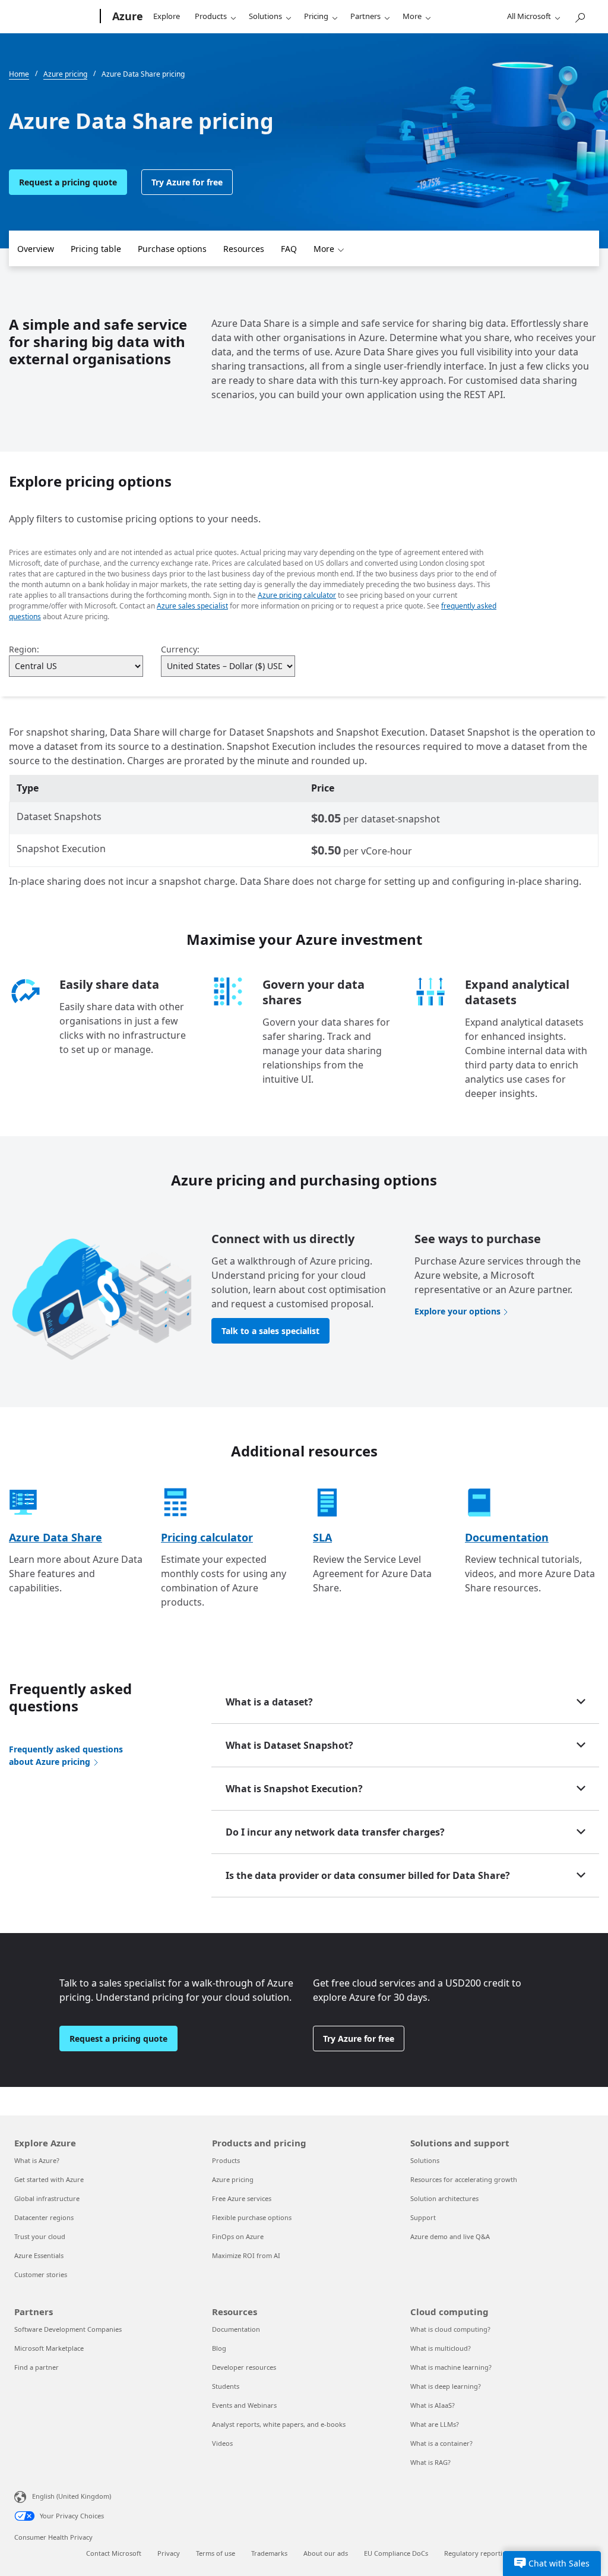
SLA (322, 1537)
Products (211, 16)
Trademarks (269, 2553)
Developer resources (244, 2367)
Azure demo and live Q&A (450, 2236)
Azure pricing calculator (297, 595)
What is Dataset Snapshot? (289, 1745)
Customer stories (41, 2274)
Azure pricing (233, 2179)
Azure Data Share (56, 1537)
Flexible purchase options (252, 2217)
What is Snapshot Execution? (294, 1789)
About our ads (326, 2553)
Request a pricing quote (68, 182)
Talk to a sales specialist (270, 1331)
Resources (244, 249)
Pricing (316, 16)
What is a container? (441, 2443)
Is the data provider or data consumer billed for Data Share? (368, 1875)
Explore (167, 16)
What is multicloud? (441, 2348)
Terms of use (216, 2553)
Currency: (180, 649)
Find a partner (37, 2367)
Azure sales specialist (192, 606)
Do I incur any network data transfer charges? (335, 1832)
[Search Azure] (579, 15)
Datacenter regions (44, 2217)
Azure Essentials (39, 2255)
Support (423, 2217)
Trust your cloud (40, 2236)
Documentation (507, 1537)
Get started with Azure (49, 2179)
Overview (36, 249)
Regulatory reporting (477, 2553)
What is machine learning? (451, 2367)
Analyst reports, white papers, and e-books (279, 2424)
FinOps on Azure (238, 2236)
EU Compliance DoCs (396, 2553)
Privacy (169, 2553)
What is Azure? (37, 2160)
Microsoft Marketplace (49, 2348)
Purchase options (172, 249)
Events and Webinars (244, 2405)
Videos (222, 2443)
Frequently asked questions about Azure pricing (66, 1755)
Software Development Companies (68, 2329)
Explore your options (457, 1311)
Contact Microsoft (114, 2553)
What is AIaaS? (433, 2405)
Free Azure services (242, 2198)
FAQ (289, 249)
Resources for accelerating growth (464, 2179)
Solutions (265, 16)
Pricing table (96, 249)
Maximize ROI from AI (246, 2255)
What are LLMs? (435, 2424)
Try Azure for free (187, 182)
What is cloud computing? (450, 2329)
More (412, 16)
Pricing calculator (207, 1537)
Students (226, 2386)
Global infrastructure (47, 2198)
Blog (219, 2348)
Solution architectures (444, 2198)
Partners (365, 16)
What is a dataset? (269, 1702)
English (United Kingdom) (72, 2496)
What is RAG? (430, 2462)
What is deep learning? (446, 2386)
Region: (24, 649)
